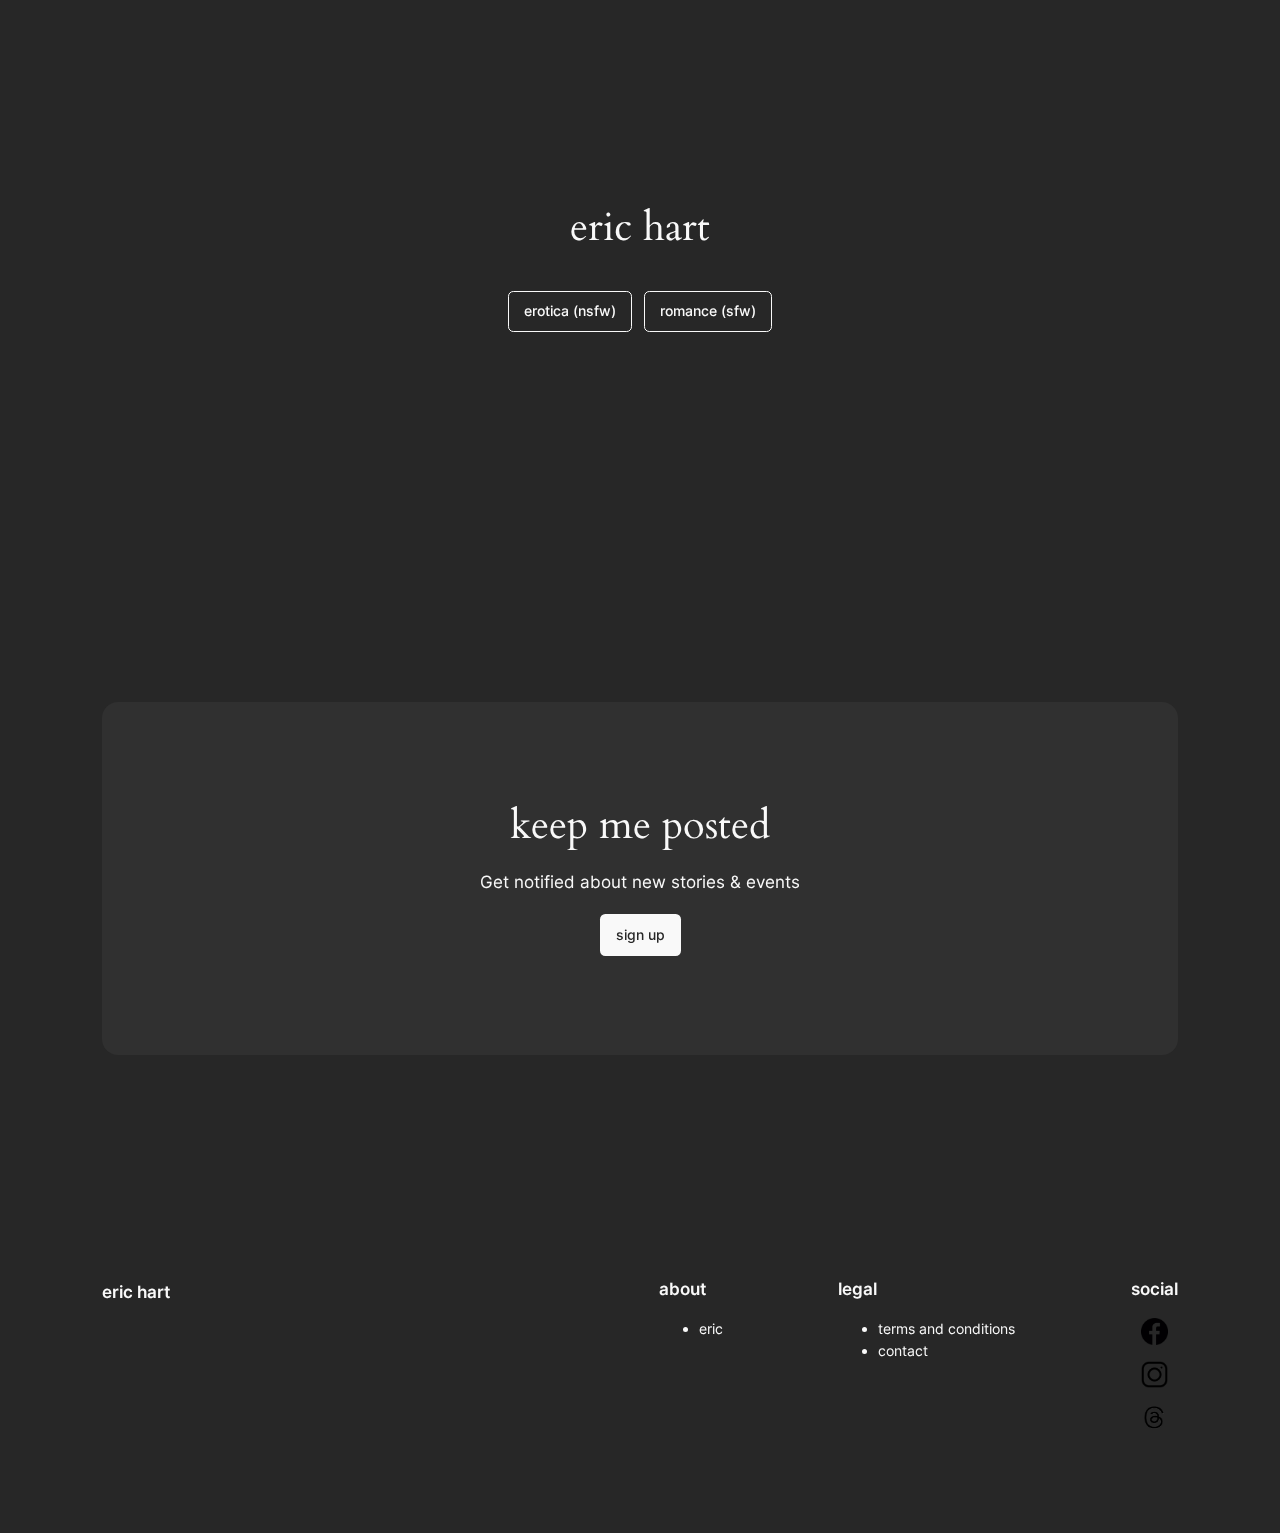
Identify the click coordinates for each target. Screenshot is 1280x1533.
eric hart (136, 1292)
